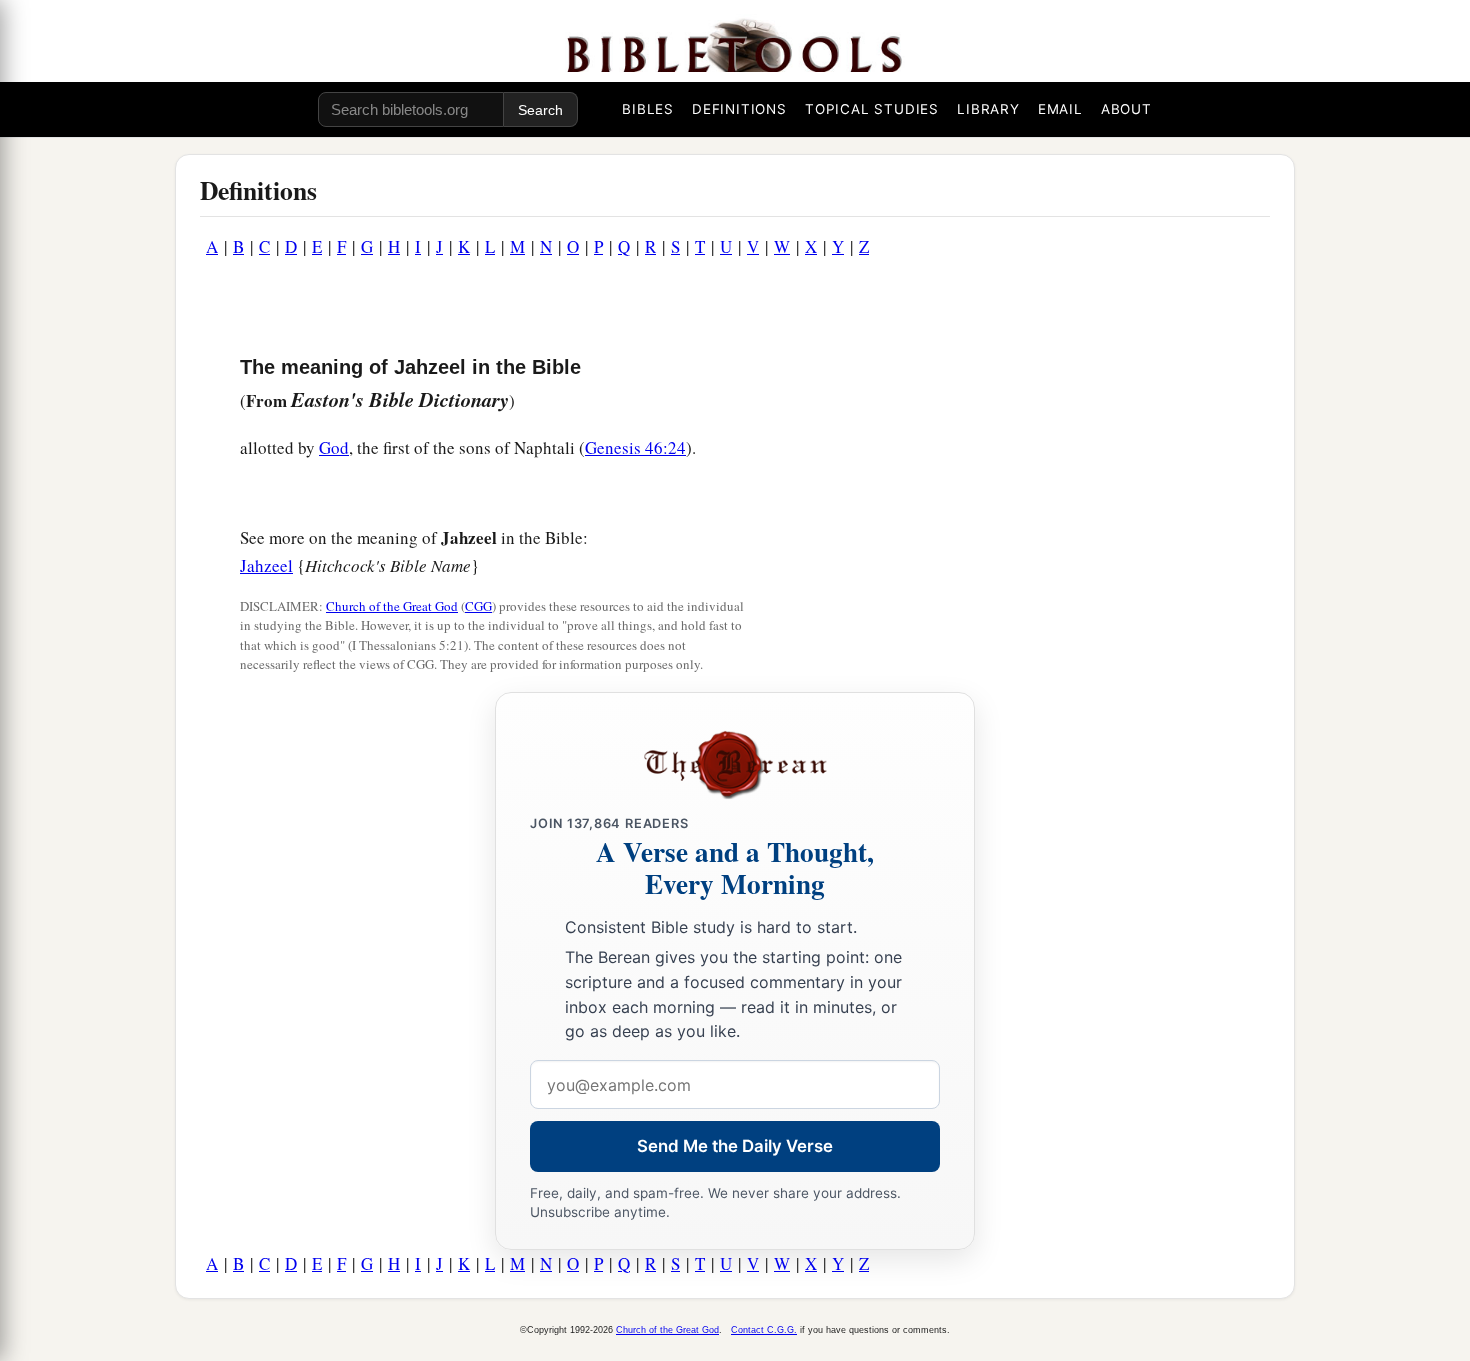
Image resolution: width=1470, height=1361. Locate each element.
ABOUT (1126, 109)
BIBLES (648, 109)
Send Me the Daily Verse (735, 1146)
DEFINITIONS (739, 109)
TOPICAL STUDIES (872, 109)
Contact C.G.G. (764, 1330)
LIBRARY (988, 109)
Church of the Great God (392, 606)
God (334, 447)
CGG (478, 606)
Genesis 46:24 (635, 447)
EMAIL (1060, 109)
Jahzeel (266, 565)
